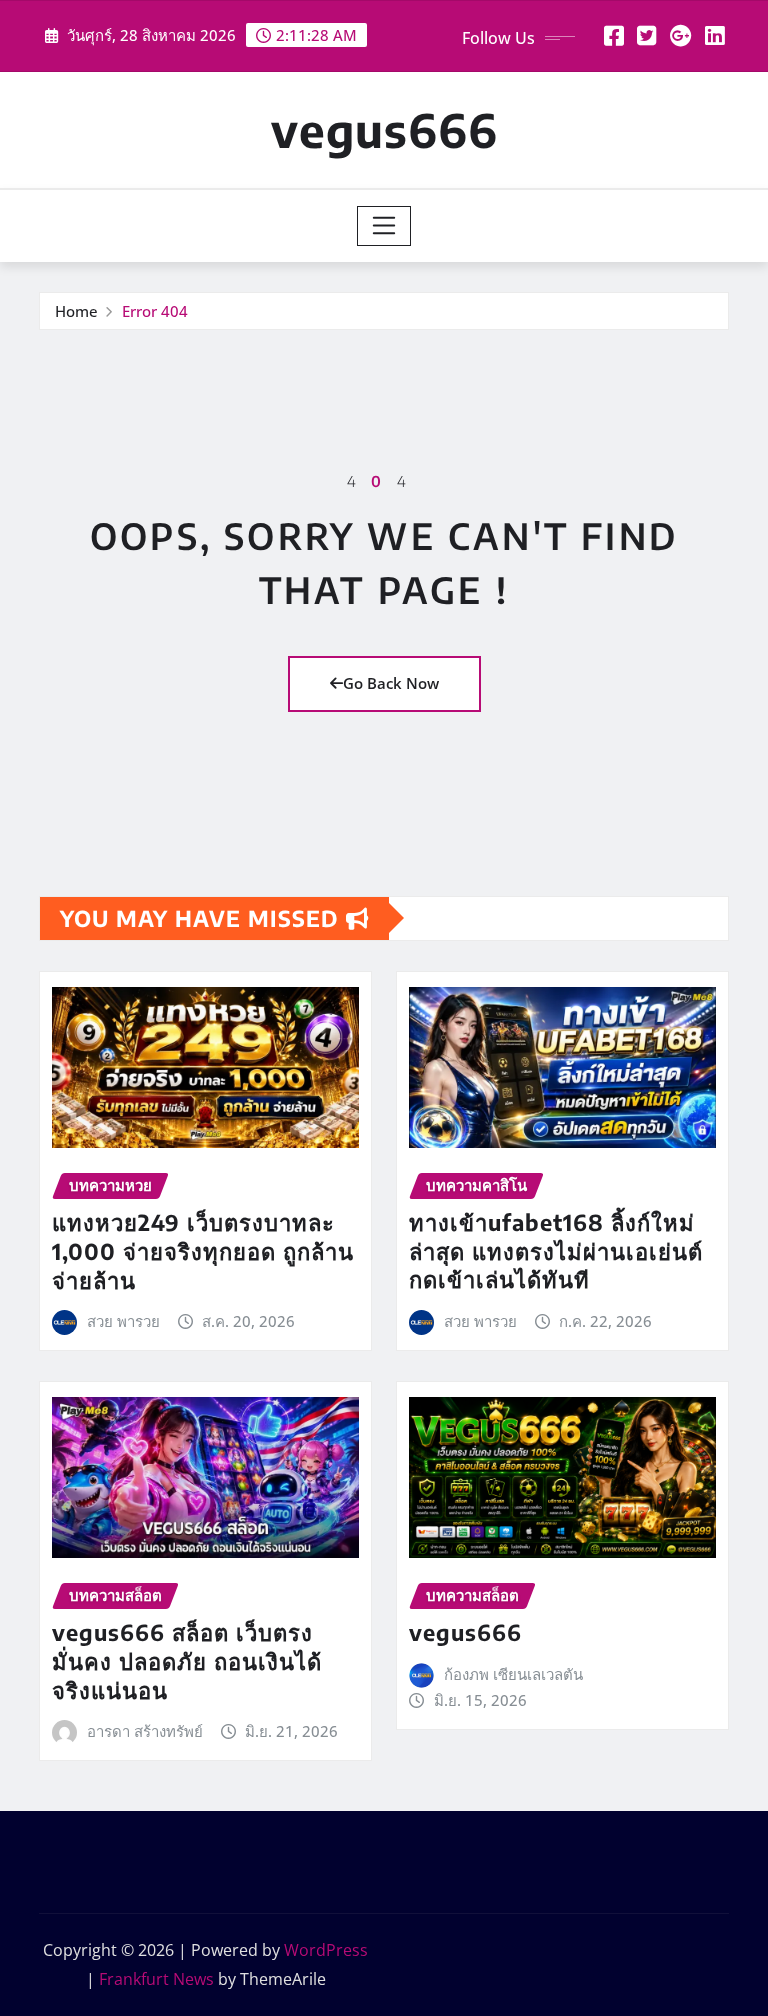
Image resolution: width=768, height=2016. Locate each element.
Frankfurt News (156, 1979)
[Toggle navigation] (384, 226)
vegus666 (384, 129)
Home (76, 311)
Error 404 (155, 311)
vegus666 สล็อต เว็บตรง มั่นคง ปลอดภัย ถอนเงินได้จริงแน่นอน (187, 1660)
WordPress (326, 1950)
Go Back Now (391, 683)
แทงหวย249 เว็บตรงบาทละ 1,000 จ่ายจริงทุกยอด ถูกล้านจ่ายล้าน (203, 1250)
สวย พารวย (123, 1321)
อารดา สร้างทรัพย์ (145, 1731)
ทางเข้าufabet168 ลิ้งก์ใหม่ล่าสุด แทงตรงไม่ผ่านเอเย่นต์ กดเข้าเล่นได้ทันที (556, 1250)
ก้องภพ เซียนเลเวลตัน (513, 1674)
